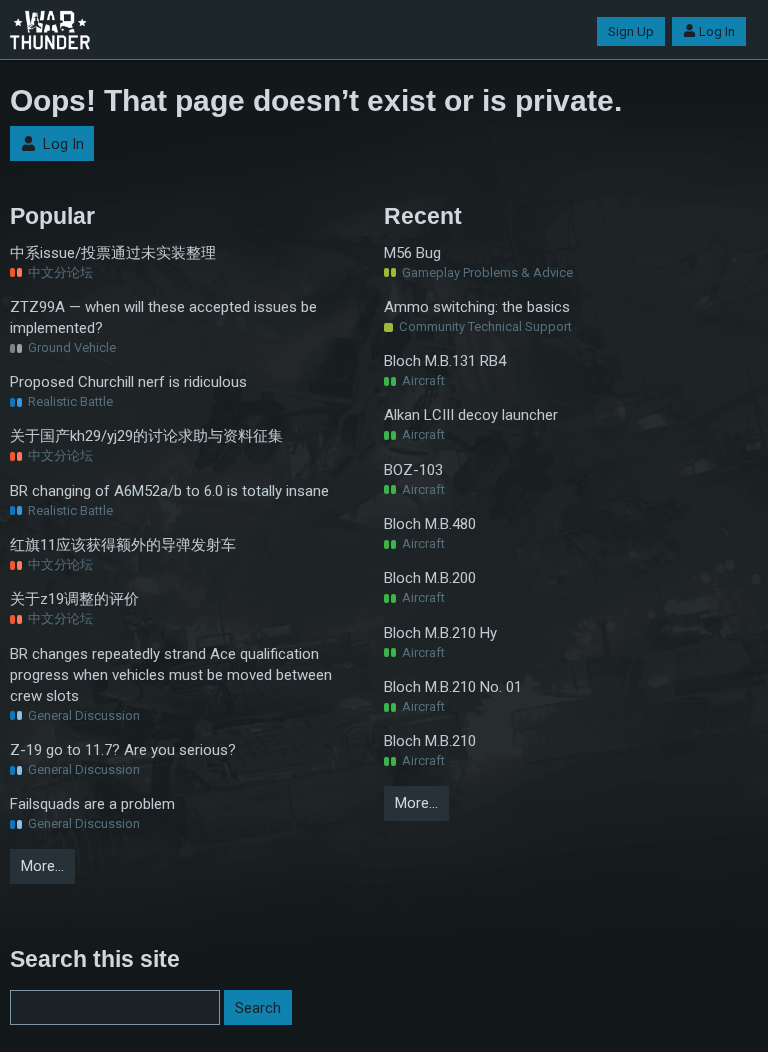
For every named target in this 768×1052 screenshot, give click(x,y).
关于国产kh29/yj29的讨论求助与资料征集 (146, 436)
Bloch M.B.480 (430, 524)
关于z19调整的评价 (74, 599)
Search (258, 1008)
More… (42, 866)
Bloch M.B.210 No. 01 (453, 687)
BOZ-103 (413, 470)
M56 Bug (412, 253)
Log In (717, 31)
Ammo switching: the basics (477, 307)
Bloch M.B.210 (430, 741)
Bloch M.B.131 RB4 (445, 361)
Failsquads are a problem (92, 804)
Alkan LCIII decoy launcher (471, 415)
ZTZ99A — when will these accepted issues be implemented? (163, 317)
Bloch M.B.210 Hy (440, 633)
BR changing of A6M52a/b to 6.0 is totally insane (169, 491)
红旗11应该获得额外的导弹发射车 (123, 545)
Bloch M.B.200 (430, 578)
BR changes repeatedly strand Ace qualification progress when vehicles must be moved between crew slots (171, 675)
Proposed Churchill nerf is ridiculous (128, 382)
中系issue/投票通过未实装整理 (113, 253)
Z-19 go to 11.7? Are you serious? (123, 750)
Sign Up (631, 31)
